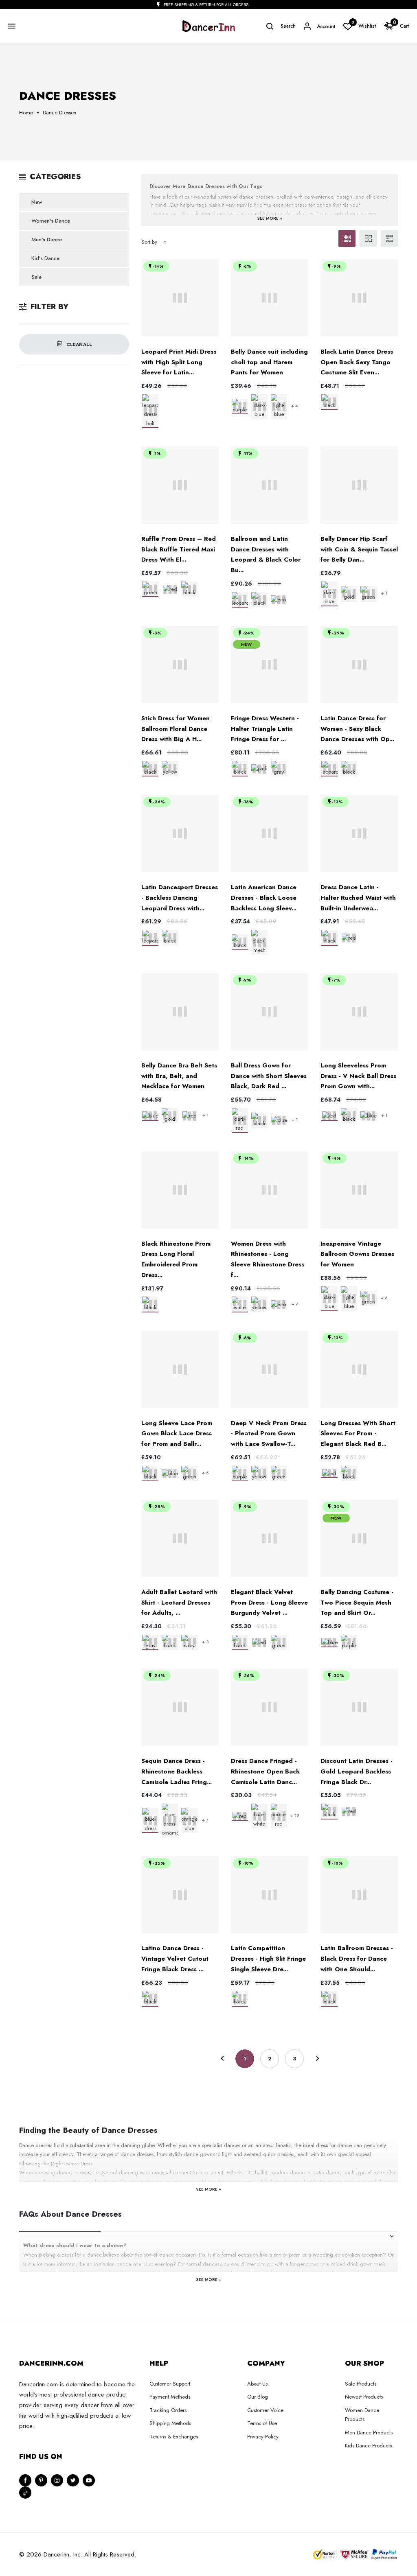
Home (26, 113)
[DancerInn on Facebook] (25, 2480)
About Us (257, 2384)
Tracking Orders (168, 2410)
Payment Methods (170, 2397)
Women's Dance (51, 221)
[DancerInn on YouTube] (89, 2480)
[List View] (389, 238)
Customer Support (170, 2384)
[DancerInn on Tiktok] (25, 2493)
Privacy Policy (263, 2437)
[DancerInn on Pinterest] (41, 2480)
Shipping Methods (170, 2423)
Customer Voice (265, 2410)
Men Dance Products (369, 2433)
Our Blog (258, 2397)
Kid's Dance (45, 258)
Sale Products (361, 2384)
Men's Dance (47, 239)
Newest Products (364, 2397)
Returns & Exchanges (174, 2437)
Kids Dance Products (368, 2446)
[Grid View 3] (347, 238)
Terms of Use (262, 2423)
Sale (36, 277)
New (37, 202)
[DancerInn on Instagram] (57, 2480)
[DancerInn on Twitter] (73, 2480)
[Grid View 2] (368, 238)
